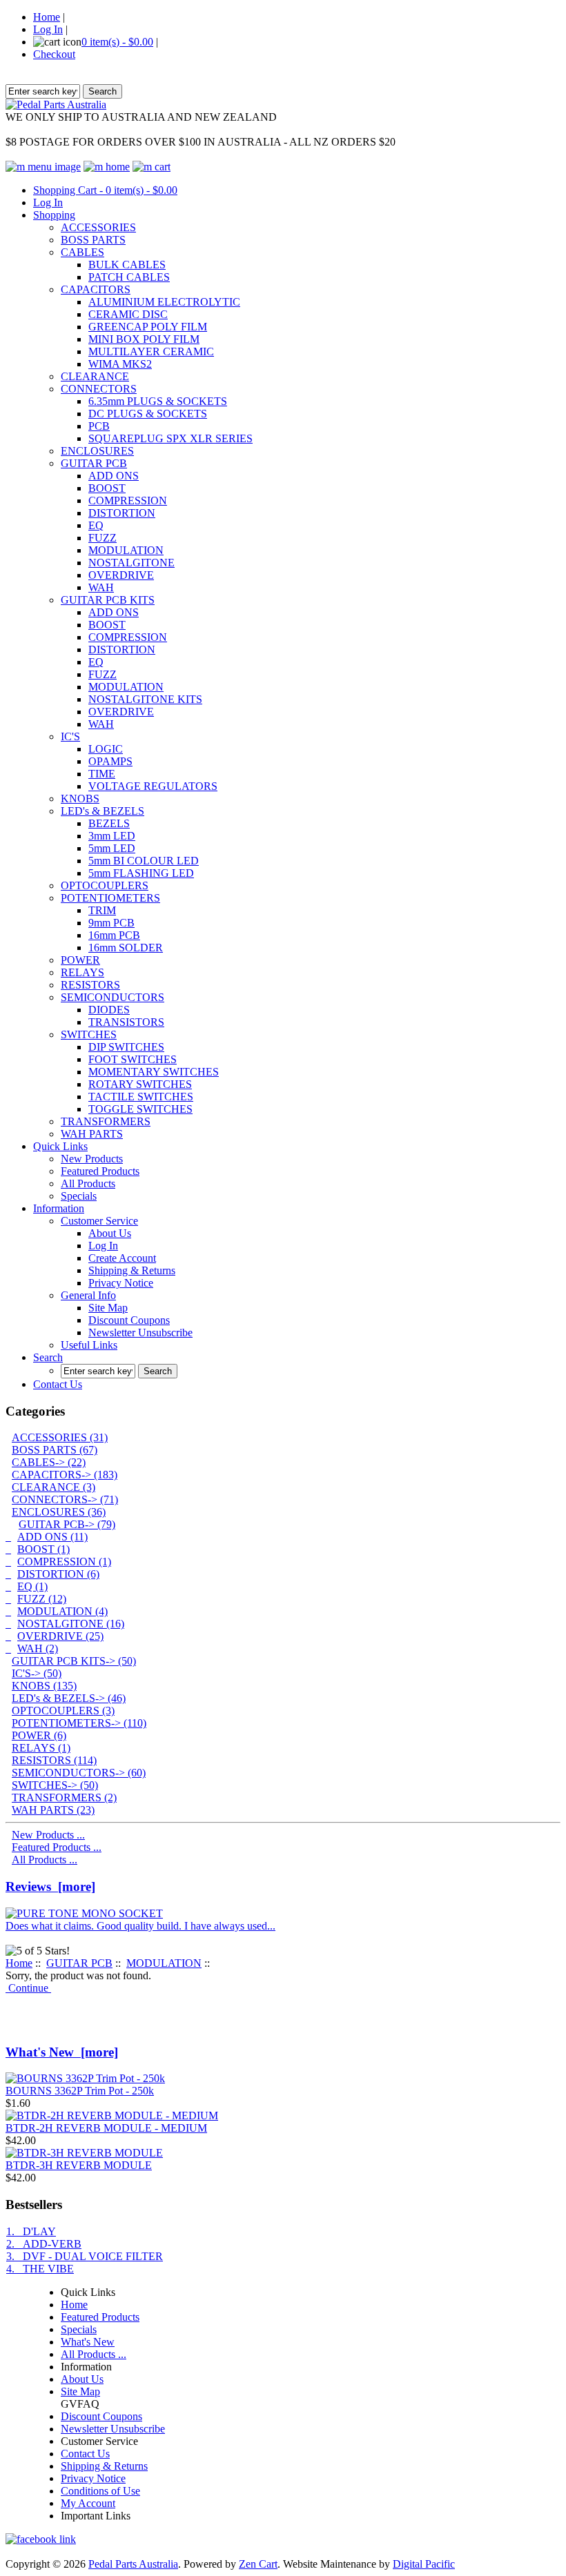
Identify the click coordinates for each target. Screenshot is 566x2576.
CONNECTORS (99, 389)
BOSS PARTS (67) (55, 1450)
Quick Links (60, 1146)
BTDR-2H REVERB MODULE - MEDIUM (106, 2128)
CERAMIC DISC (128, 314)
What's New (88, 2342)
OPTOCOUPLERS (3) (63, 1711)
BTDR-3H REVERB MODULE (79, 2165)
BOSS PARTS (93, 240)
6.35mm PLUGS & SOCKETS (158, 401)
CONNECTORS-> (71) (65, 1499)
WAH (101, 587)
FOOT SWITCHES (133, 1059)
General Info (88, 1295)
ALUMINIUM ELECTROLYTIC (164, 302)
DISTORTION (122, 513)
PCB (99, 426)
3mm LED (112, 836)
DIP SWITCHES (126, 1047)
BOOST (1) (43, 1549)
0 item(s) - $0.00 (117, 42)
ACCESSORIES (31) (60, 1437)
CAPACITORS (96, 289)
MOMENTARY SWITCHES (154, 1072)
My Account (88, 2503)
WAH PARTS (92, 1134)
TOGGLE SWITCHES (140, 1109)
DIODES (109, 1010)
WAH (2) (38, 1648)
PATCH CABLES (129, 277)
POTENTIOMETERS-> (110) (79, 1723)
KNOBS (80, 799)
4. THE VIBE (40, 2269)
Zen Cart (258, 2564)
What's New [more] (62, 2052)
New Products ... (48, 1835)
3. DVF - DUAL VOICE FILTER (85, 2256)
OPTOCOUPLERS (105, 885)
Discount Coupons (129, 1320)
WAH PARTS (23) (53, 1810)
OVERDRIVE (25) (60, 1636)
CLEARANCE (95, 376)
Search (48, 1357)
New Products (92, 1159)
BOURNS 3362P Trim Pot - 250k (80, 2091)
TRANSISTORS (126, 1022)
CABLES (82, 252)
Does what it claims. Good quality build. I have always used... (140, 1926)
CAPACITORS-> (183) (65, 1475)
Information (59, 1208)
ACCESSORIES (98, 227)
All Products (88, 1183)
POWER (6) (39, 1735)
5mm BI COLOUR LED (144, 861)
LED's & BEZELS (103, 811)
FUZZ (103, 538)
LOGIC (106, 749)
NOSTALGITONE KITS (145, 699)
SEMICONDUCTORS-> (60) (79, 1773)
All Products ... (45, 1860)
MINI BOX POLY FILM (144, 339)
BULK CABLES (127, 265)
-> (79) (67, 1524)
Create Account (122, 1258)
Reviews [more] (50, 1886)
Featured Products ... (57, 1847)
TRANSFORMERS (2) (64, 1797)
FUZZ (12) (42, 1599)
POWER (80, 960)
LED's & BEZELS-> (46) (69, 1698)
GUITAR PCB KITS (108, 600)
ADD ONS (114, 476)
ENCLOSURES (97, 451)
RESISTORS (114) (54, 1760)
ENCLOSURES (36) (59, 1512)
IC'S (70, 736)
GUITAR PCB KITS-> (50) (74, 1661)
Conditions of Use (100, 2491)
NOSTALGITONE (131, 563)
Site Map (108, 1308)
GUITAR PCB (94, 463)
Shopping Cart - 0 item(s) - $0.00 (105, 190)
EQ (96, 525)
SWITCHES (89, 1034)
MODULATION (126, 550)
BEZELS (109, 823)
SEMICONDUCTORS (113, 997)
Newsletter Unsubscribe (140, 1332)
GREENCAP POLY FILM (148, 327)
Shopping (54, 215)
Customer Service (99, 1221)
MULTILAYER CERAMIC (151, 351)
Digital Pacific (424, 2564)
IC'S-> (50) (37, 1673)
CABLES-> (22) (49, 1462)
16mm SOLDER (126, 948)
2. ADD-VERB (44, 2244)
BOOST (107, 488)
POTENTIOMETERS (110, 898)
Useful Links (89, 1345)
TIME (102, 774)
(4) (62, 1611)
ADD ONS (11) (52, 1537)
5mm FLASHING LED (141, 873)
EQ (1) (32, 1586)
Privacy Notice (121, 1283)
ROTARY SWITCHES (140, 1084)
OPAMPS (110, 761)
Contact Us (58, 1384)
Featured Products (100, 1171)
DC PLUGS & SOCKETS (148, 414)
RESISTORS (90, 985)
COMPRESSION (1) (64, 1562)
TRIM (102, 910)
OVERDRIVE (121, 575)
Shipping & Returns (132, 1270)
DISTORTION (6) (58, 1574)
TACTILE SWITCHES (141, 1097)
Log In (48, 29)
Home (47, 17)
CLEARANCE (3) (53, 1487)
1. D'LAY (31, 2231)
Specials (79, 1196)
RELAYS (82, 972)
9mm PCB (111, 923)
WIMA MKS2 (120, 364)
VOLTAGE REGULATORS (153, 786)
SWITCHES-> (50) (55, 1785)
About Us (110, 1233)
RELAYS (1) (41, 1748)
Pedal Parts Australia (133, 2564)
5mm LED (112, 848)
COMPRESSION (128, 501)
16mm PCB (114, 935)
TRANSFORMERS (106, 1121)
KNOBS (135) (44, 1686)
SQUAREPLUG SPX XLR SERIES (170, 438)
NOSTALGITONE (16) (71, 1624)
